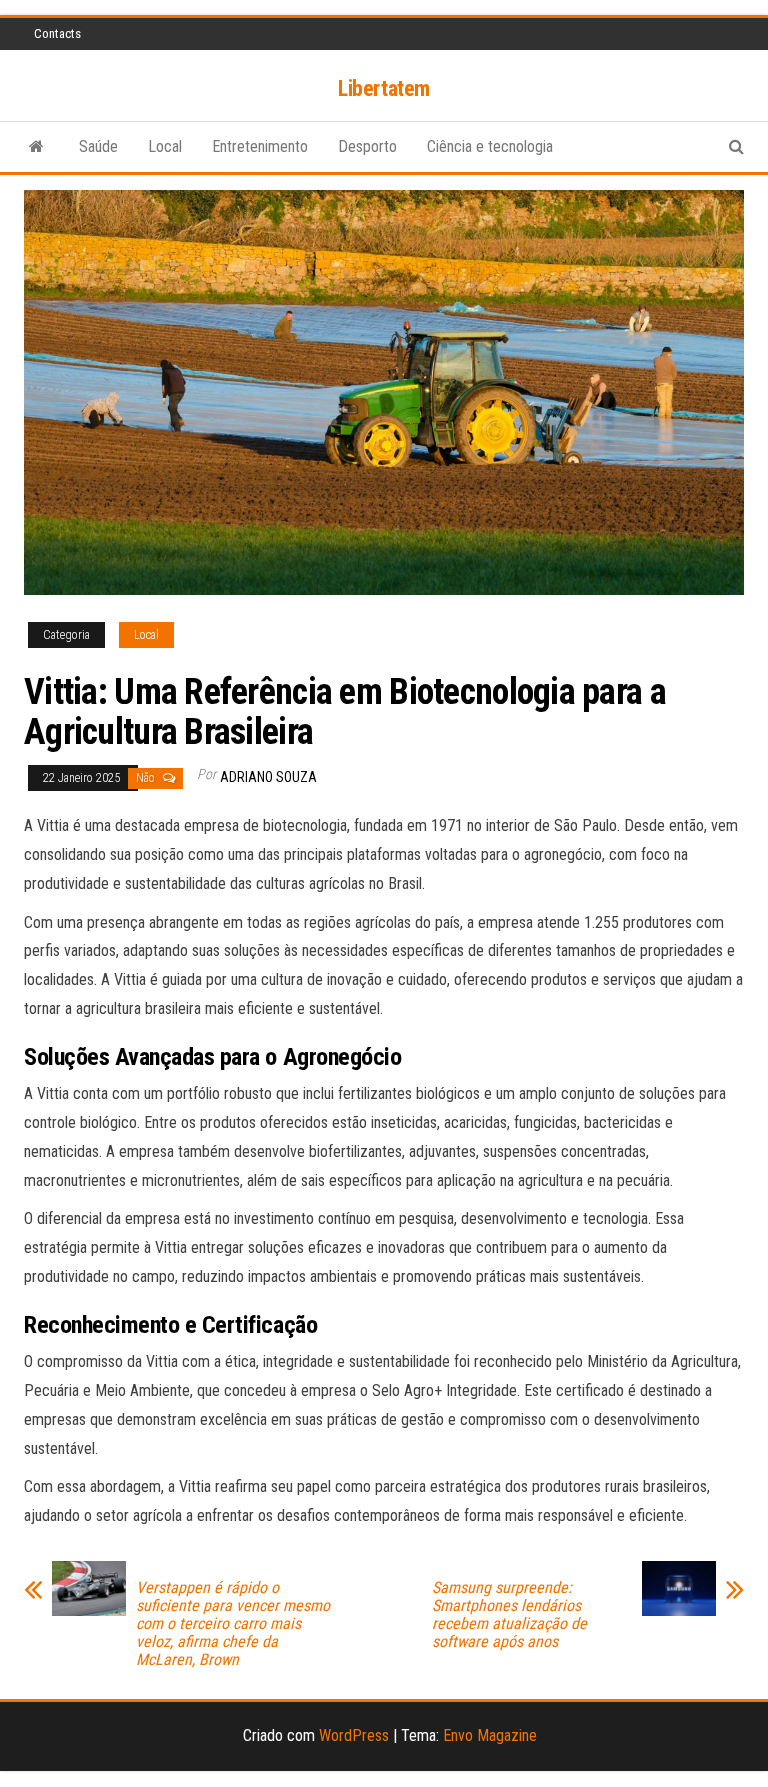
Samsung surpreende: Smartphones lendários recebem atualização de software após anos (509, 1615)
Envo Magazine (490, 1735)
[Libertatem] (36, 147)
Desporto (367, 146)
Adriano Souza (268, 777)
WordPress (354, 1735)
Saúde (98, 146)
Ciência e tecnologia (490, 146)
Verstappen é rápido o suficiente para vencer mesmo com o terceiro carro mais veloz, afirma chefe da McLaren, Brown (233, 1624)
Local (165, 146)
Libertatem (384, 88)
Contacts (57, 33)
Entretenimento (260, 146)
